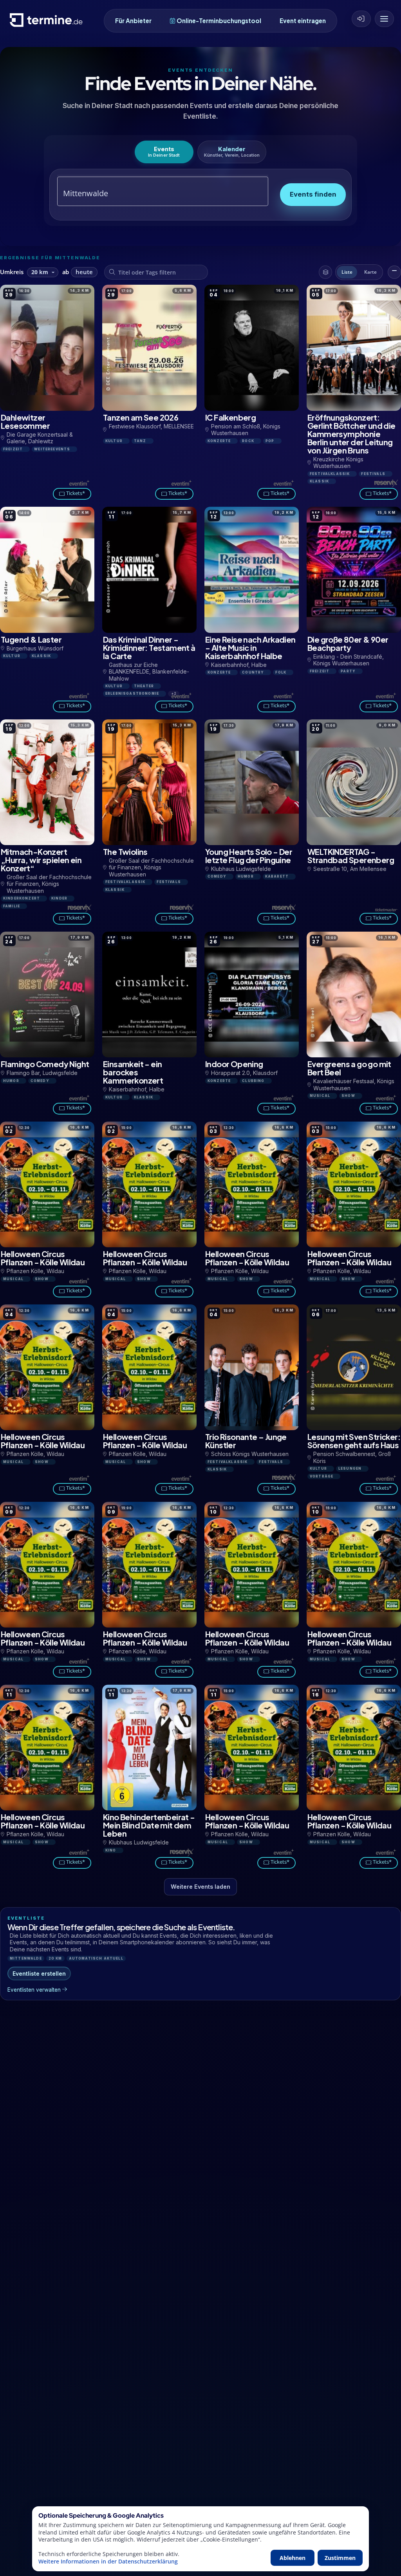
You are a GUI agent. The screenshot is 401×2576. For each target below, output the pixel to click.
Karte (370, 272)
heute (84, 272)
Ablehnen (293, 2558)
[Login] (361, 19)
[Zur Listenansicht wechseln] (394, 272)
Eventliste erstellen (39, 1974)
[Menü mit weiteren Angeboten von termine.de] (384, 19)
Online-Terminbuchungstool (219, 21)
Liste (347, 272)
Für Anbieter (133, 21)
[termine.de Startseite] (48, 23)
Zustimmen (340, 2558)
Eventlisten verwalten (34, 1990)
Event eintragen (303, 21)
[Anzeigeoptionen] (325, 272)
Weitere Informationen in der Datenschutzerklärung (108, 2562)
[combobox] (154, 193)
